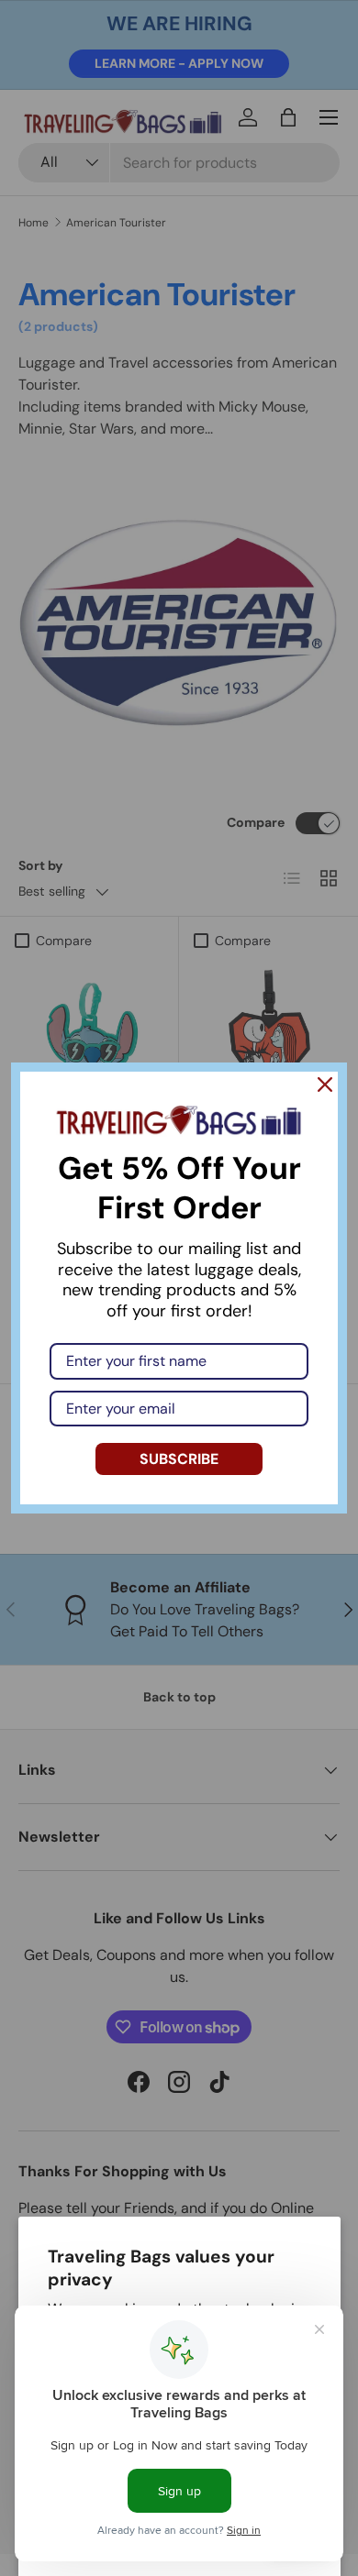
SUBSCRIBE (179, 1459)
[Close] (325, 1084)
